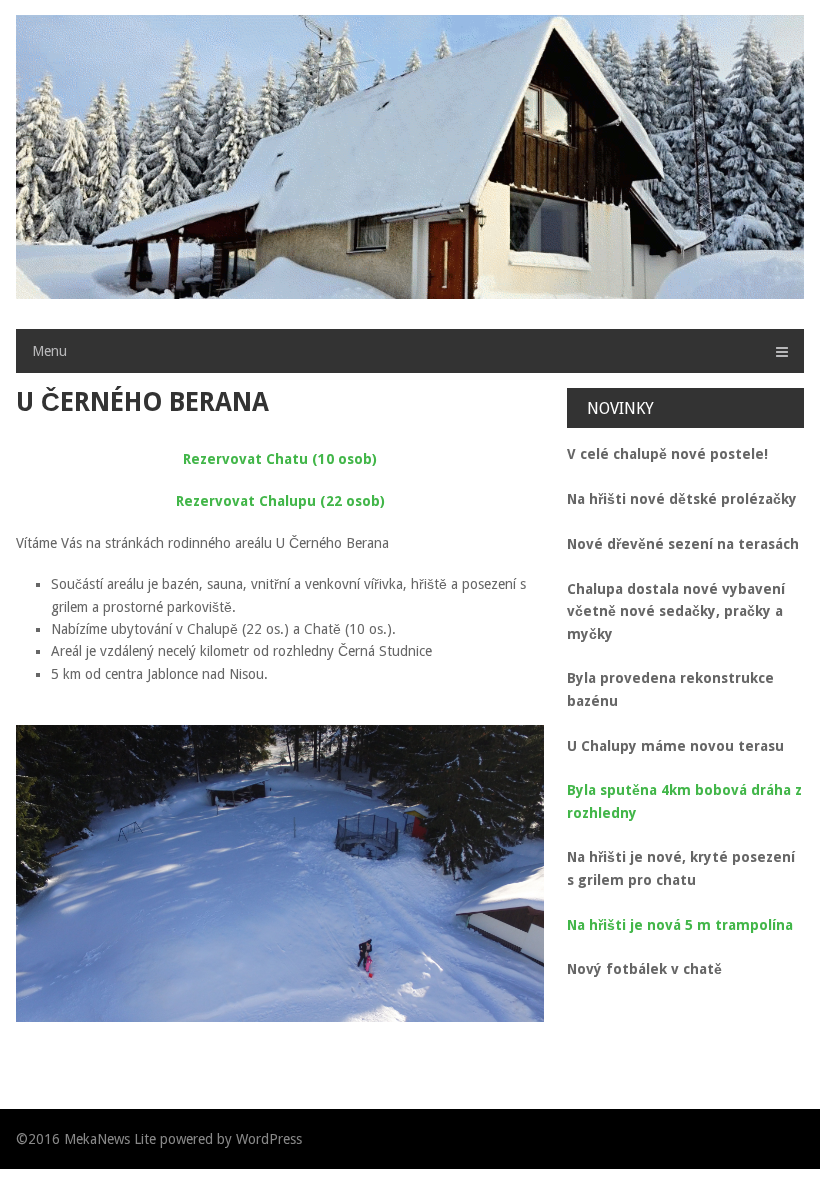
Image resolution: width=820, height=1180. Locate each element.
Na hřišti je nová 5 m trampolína (680, 925)
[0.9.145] (280, 873)
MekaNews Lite (110, 1139)
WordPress (269, 1139)
